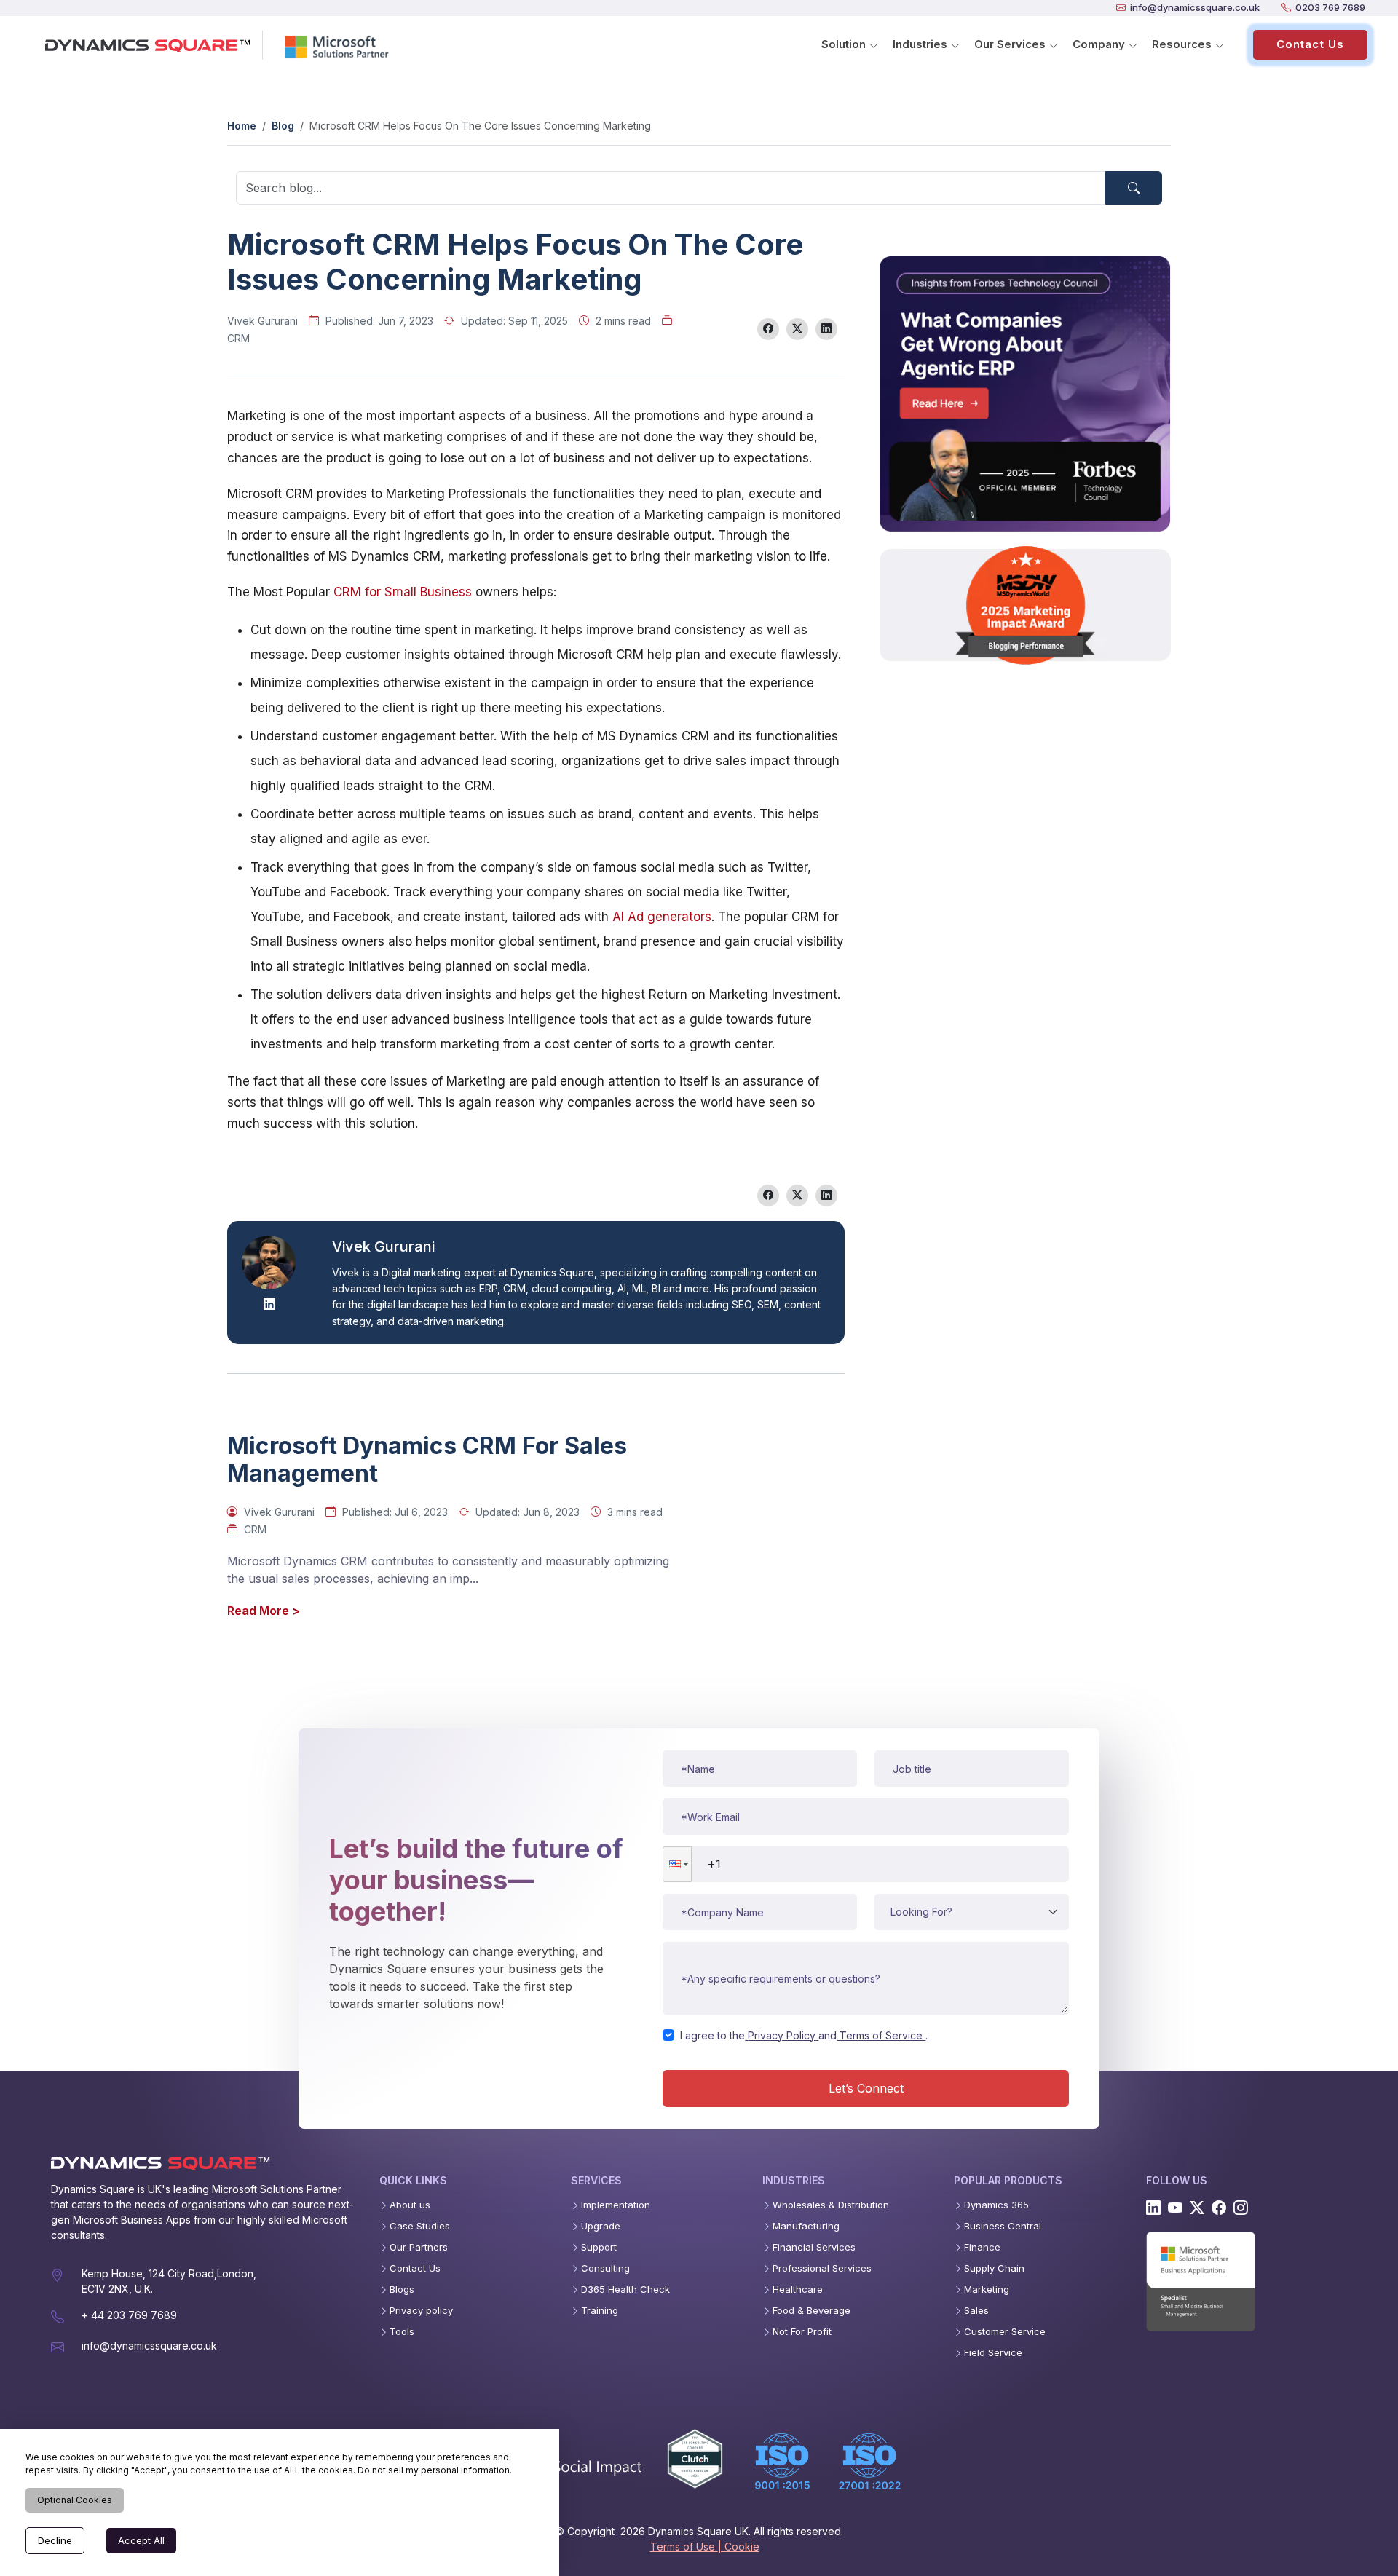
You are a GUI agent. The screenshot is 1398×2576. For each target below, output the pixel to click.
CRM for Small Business (403, 592)
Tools (402, 2332)
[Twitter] (1197, 2208)
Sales (976, 2311)
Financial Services (814, 2247)
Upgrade (601, 2226)
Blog (283, 126)
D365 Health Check (625, 2289)
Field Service (993, 2353)
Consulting (605, 2268)
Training (600, 2311)
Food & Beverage (811, 2311)
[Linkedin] (1153, 2208)
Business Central (1003, 2226)
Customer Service (1005, 2332)
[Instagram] (1241, 2208)
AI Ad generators (662, 917)
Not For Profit (802, 2332)
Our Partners (419, 2247)
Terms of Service (881, 2035)
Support (599, 2247)
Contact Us (1310, 44)
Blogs (402, 2289)
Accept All (141, 2540)
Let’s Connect (866, 2088)
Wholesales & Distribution (831, 2205)
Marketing (987, 2289)
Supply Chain (994, 2268)
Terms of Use (684, 2547)
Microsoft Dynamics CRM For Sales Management (427, 1460)
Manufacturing (806, 2226)
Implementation (616, 2205)
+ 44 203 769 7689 (129, 2315)
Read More (264, 1611)
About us (410, 2205)
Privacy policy (421, 2311)
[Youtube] (1175, 2208)
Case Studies (420, 2226)
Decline (55, 2540)
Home (242, 126)
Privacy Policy (782, 2035)
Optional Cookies (75, 2500)
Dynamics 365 (996, 2205)
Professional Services (822, 2268)
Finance (982, 2247)
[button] (677, 1864)
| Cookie (739, 2547)
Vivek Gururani (262, 321)
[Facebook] (1219, 2208)
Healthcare (798, 2289)
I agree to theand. (804, 2035)
